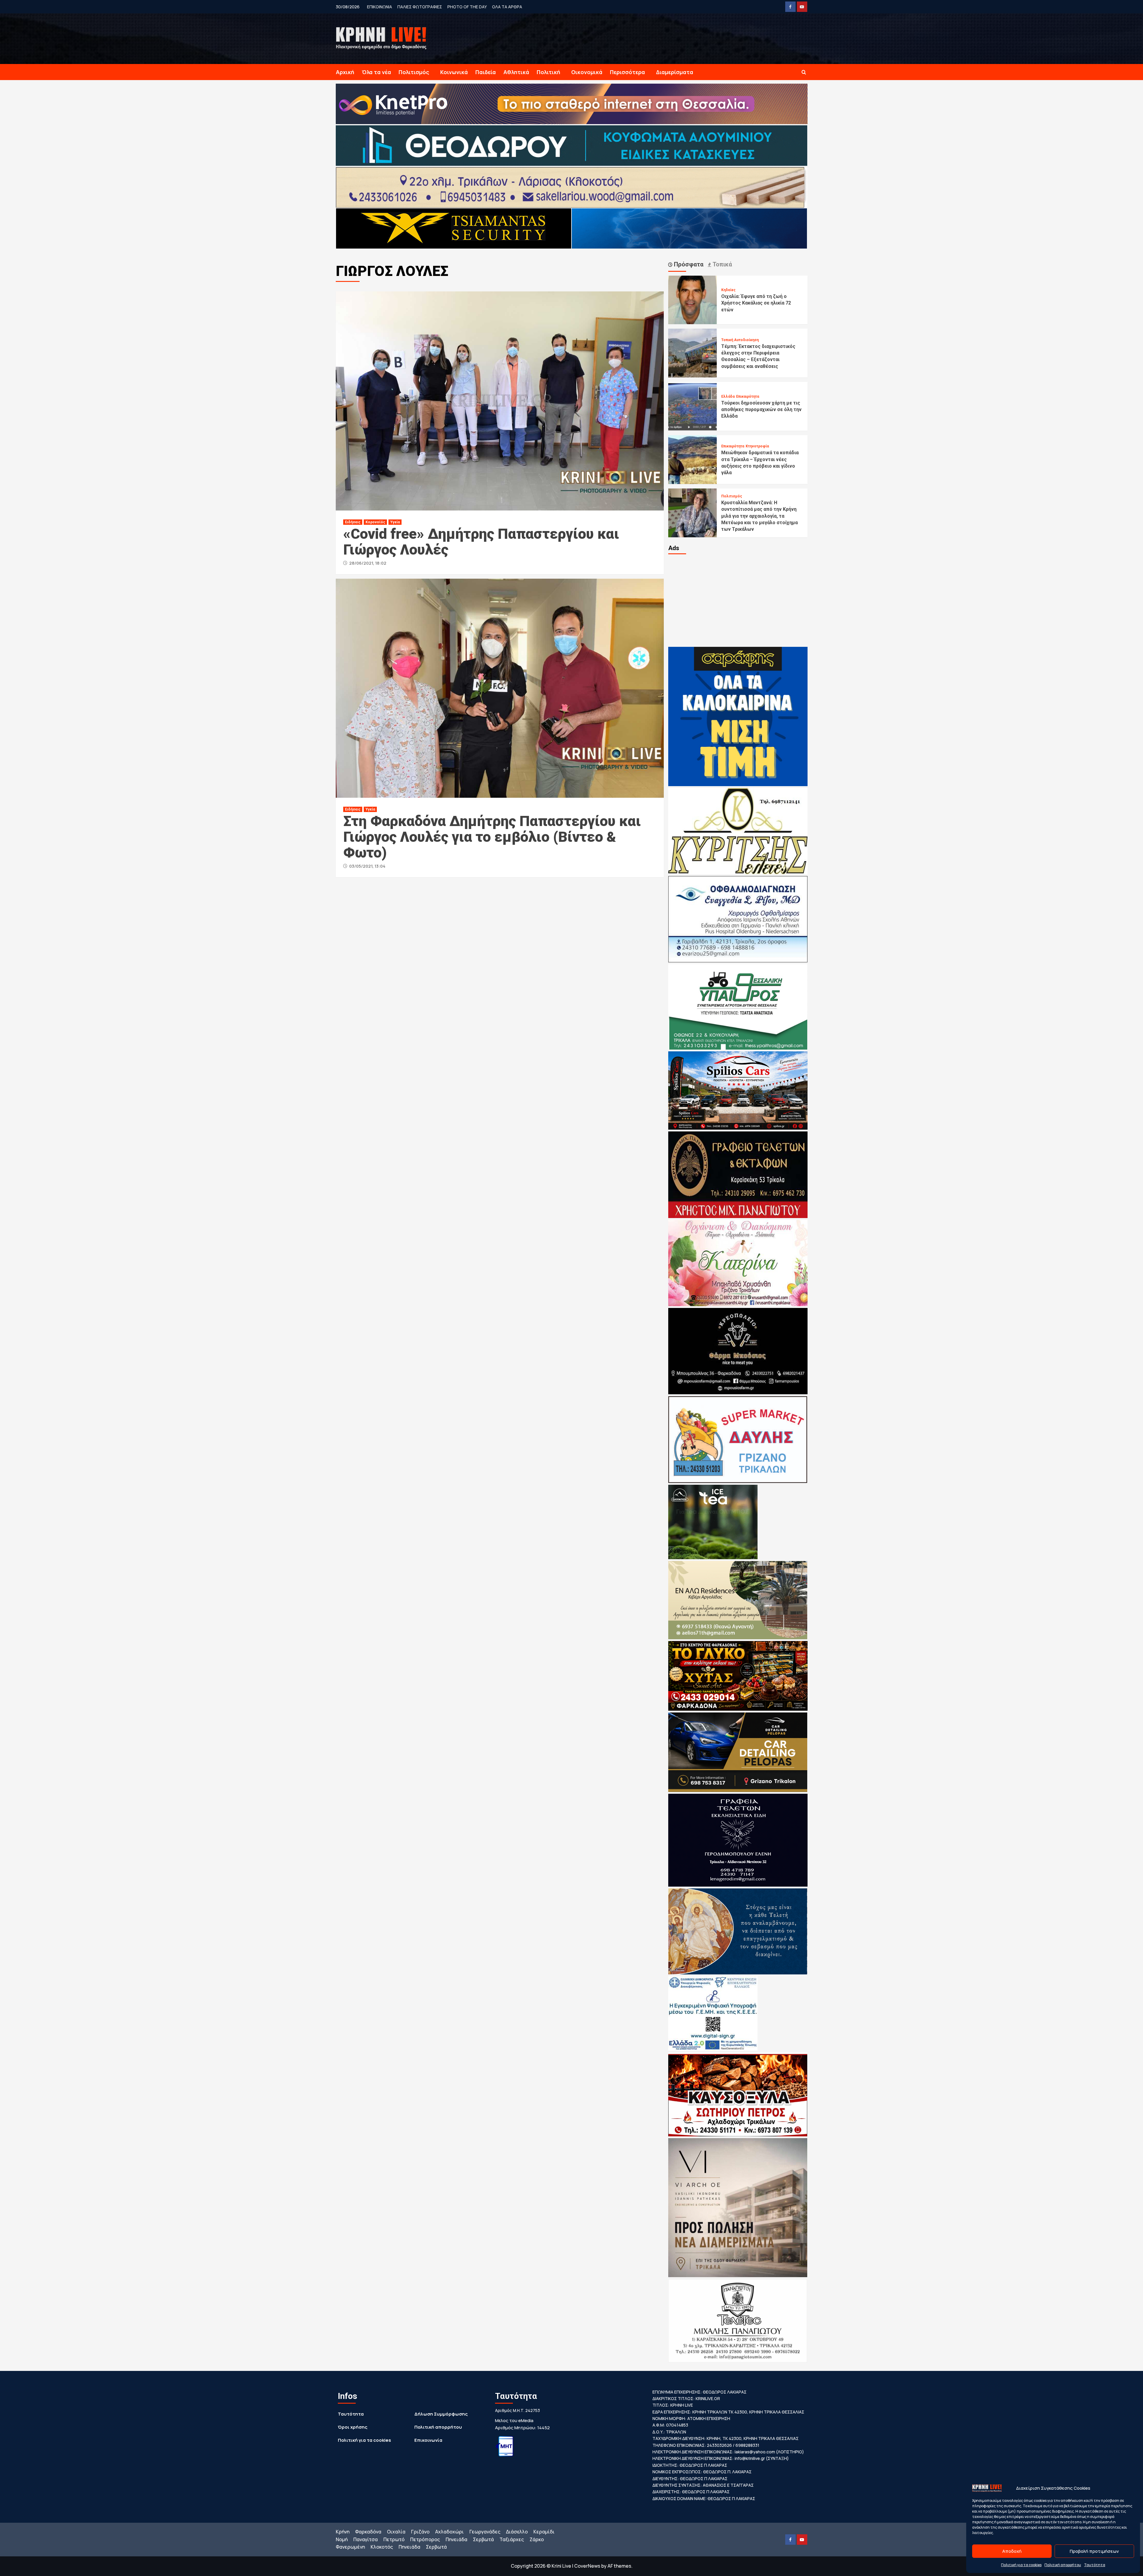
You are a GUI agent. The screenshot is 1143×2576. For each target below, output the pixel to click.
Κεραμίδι (544, 2532)
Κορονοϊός (375, 522)
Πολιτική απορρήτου (1063, 2565)
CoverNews (587, 2566)
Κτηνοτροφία (757, 446)
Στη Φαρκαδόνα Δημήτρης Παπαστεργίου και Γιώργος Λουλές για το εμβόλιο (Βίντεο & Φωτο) (492, 837)
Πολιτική (548, 72)
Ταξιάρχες (512, 2539)
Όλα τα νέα (376, 72)
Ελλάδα (728, 396)
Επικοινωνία (428, 2440)
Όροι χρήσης (353, 2427)
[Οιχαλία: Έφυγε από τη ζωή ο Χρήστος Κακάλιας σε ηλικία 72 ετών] (693, 299)
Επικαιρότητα (748, 396)
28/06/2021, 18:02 (368, 563)
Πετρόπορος (425, 2539)
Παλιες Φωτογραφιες (420, 7)
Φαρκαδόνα (368, 2532)
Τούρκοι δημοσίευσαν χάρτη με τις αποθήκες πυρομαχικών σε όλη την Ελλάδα (761, 410)
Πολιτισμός (414, 72)
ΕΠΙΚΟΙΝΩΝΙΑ (380, 7)
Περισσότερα (627, 72)
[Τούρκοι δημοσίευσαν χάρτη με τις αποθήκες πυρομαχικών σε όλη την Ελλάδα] (693, 406)
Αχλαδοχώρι (449, 2532)
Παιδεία (486, 72)
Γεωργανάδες (485, 2532)
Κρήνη (343, 2532)
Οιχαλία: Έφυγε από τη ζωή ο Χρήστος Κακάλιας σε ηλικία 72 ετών (756, 303)
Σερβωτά (483, 2539)
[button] (804, 72)
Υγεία (395, 522)
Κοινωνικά (454, 72)
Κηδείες (728, 290)
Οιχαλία (396, 2532)
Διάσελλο (517, 2532)
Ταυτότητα (1095, 2565)
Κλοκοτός (382, 2547)
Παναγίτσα (366, 2539)
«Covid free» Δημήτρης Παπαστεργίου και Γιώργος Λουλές (481, 542)
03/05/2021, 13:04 (367, 866)
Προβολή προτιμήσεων (1094, 2551)
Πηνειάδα (456, 2539)
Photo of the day (467, 7)
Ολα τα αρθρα (507, 7)
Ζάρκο (537, 2539)
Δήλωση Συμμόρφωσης (441, 2414)
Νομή (342, 2539)
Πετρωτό (394, 2539)
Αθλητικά (516, 72)
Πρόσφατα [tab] (688, 264)
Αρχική (345, 72)
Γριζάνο (420, 2532)
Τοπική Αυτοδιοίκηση (740, 340)
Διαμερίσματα (675, 72)
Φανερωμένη (350, 2547)
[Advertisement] (738, 600)
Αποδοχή (1012, 2551)
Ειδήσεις (353, 522)
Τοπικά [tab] (722, 264)
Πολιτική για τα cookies (1021, 2565)
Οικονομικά (587, 72)
